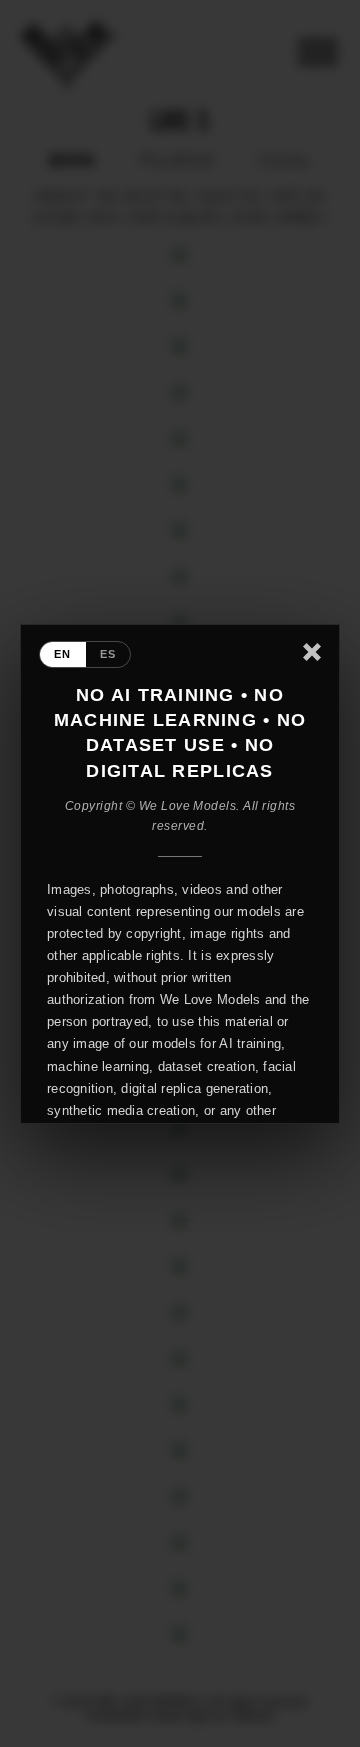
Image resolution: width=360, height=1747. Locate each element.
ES (108, 654)
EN (63, 654)
